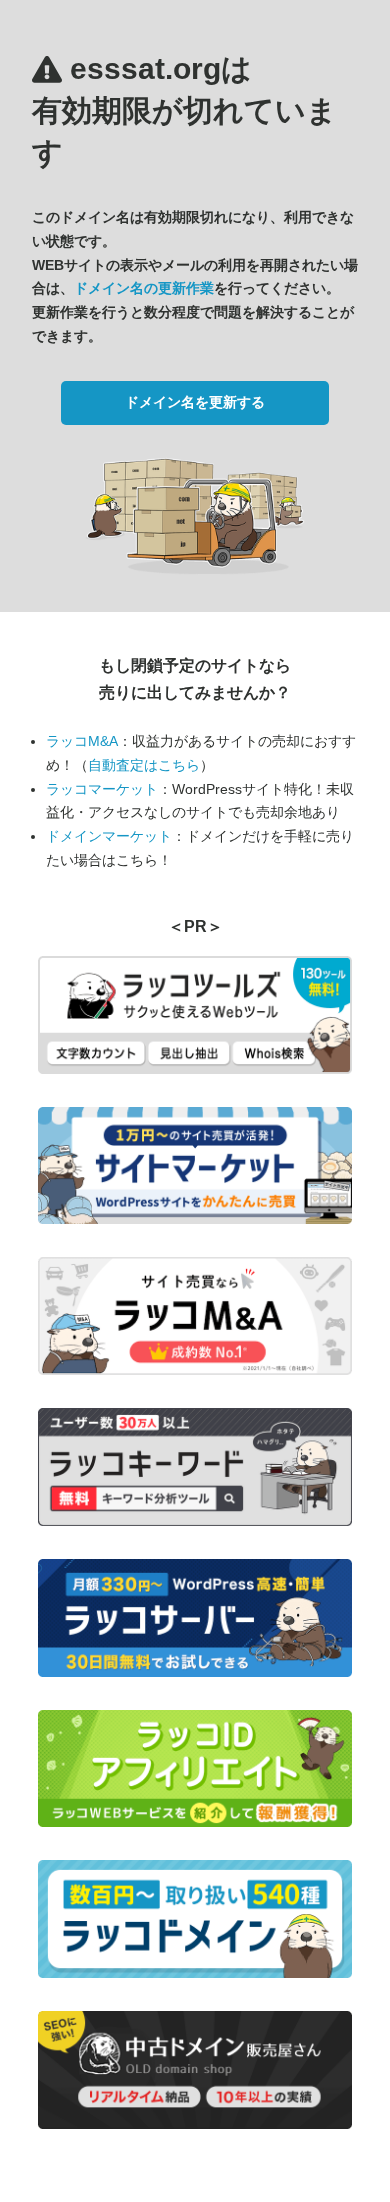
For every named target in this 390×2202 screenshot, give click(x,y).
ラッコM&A (82, 741)
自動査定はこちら (144, 765)
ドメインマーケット (109, 836)
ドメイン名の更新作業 (144, 288)
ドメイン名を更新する (195, 402)
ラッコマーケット (102, 789)
